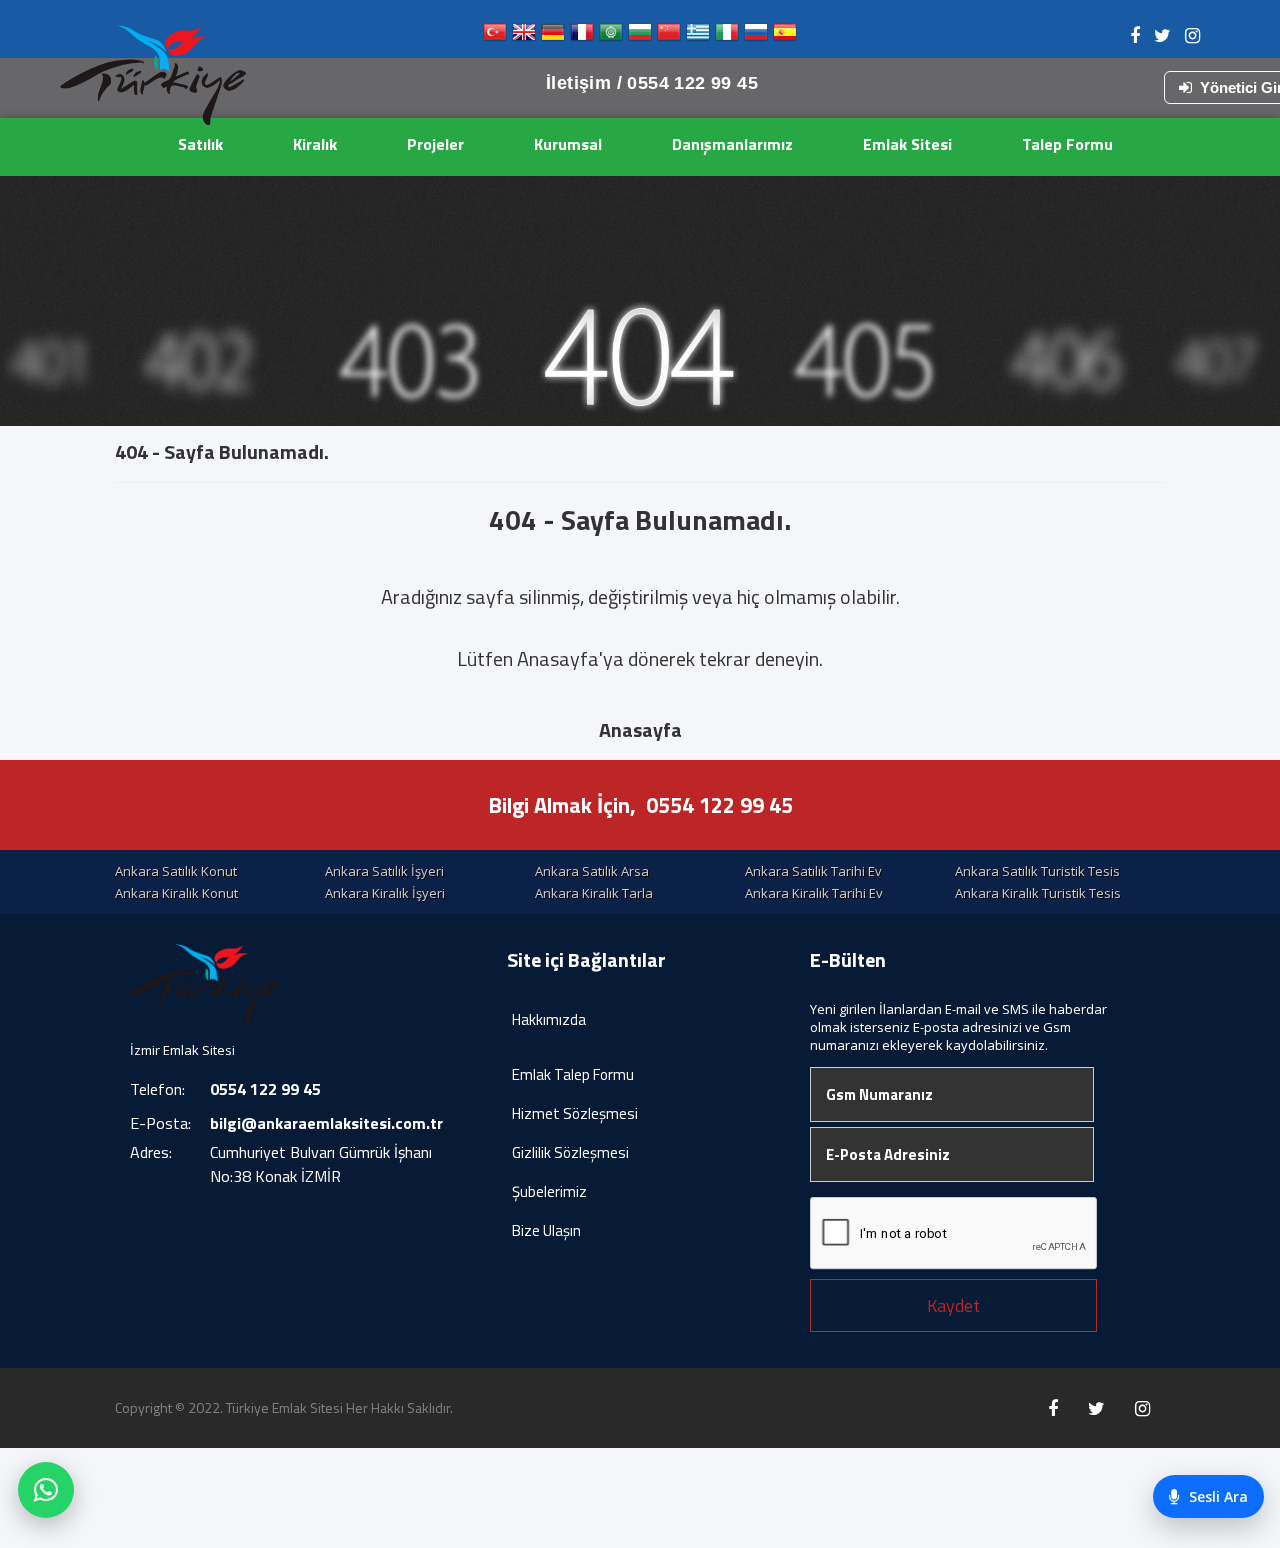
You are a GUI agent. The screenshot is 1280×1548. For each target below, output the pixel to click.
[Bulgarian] (640, 36)
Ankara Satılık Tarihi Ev (813, 871)
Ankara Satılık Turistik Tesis (1037, 871)
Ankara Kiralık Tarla (594, 893)
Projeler (435, 144)
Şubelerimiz (549, 1191)
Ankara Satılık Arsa (592, 871)
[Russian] (756, 36)
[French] (582, 36)
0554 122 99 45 (719, 805)
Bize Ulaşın (546, 1230)
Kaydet (953, 1305)
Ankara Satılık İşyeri (384, 871)
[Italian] (727, 36)
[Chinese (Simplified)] (669, 36)
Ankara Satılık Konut (176, 871)
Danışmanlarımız (732, 144)
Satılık (200, 144)
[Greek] (698, 36)
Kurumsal (568, 144)
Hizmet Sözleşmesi (575, 1113)
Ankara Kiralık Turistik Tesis (1038, 893)
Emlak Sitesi (907, 144)
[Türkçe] (495, 36)
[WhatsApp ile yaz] (46, 1490)
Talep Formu (1067, 144)
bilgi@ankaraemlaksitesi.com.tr (326, 1123)
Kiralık (315, 144)
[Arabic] (611, 36)
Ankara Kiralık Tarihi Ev (814, 893)
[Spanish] (785, 36)
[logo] (153, 75)
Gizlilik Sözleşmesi (570, 1152)
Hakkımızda (549, 1019)
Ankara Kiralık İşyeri (385, 893)
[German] (553, 36)
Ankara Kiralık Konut (176, 893)
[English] (524, 36)
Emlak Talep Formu (573, 1074)
